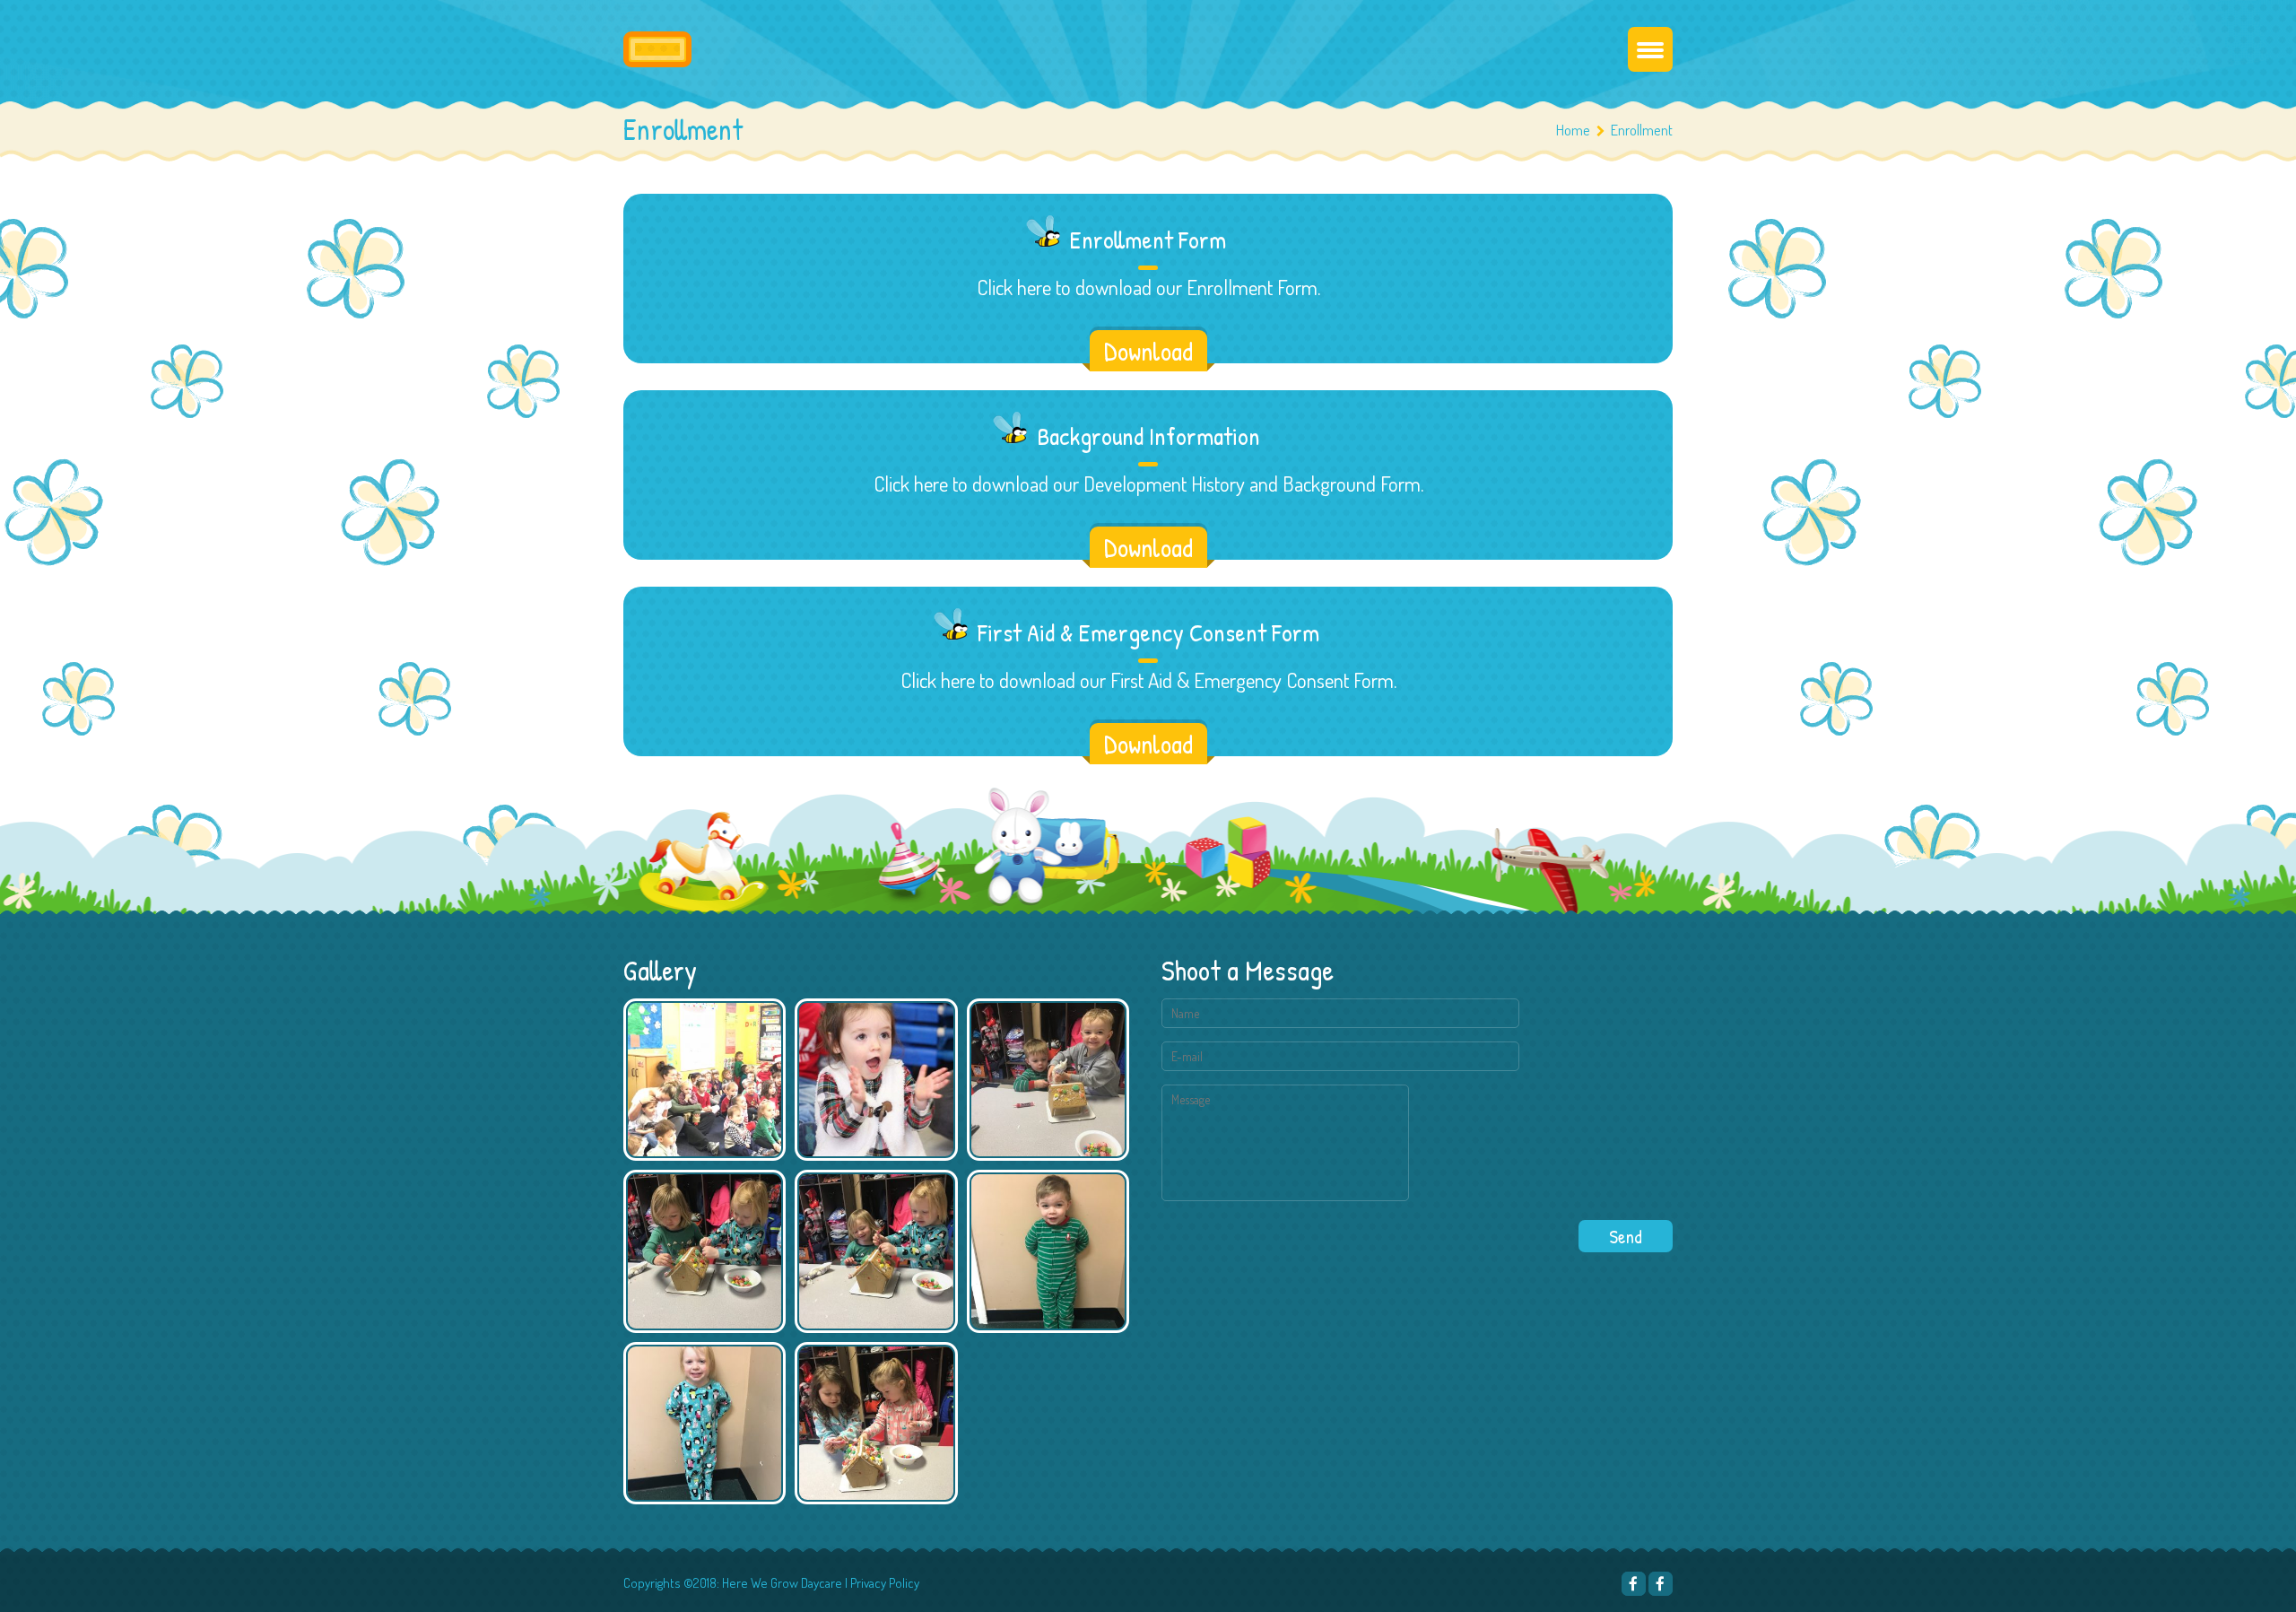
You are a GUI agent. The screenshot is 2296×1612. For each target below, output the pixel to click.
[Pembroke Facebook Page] (1634, 1584)
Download (1148, 351)
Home (1573, 130)
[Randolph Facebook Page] (1661, 1584)
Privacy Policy (885, 1583)
